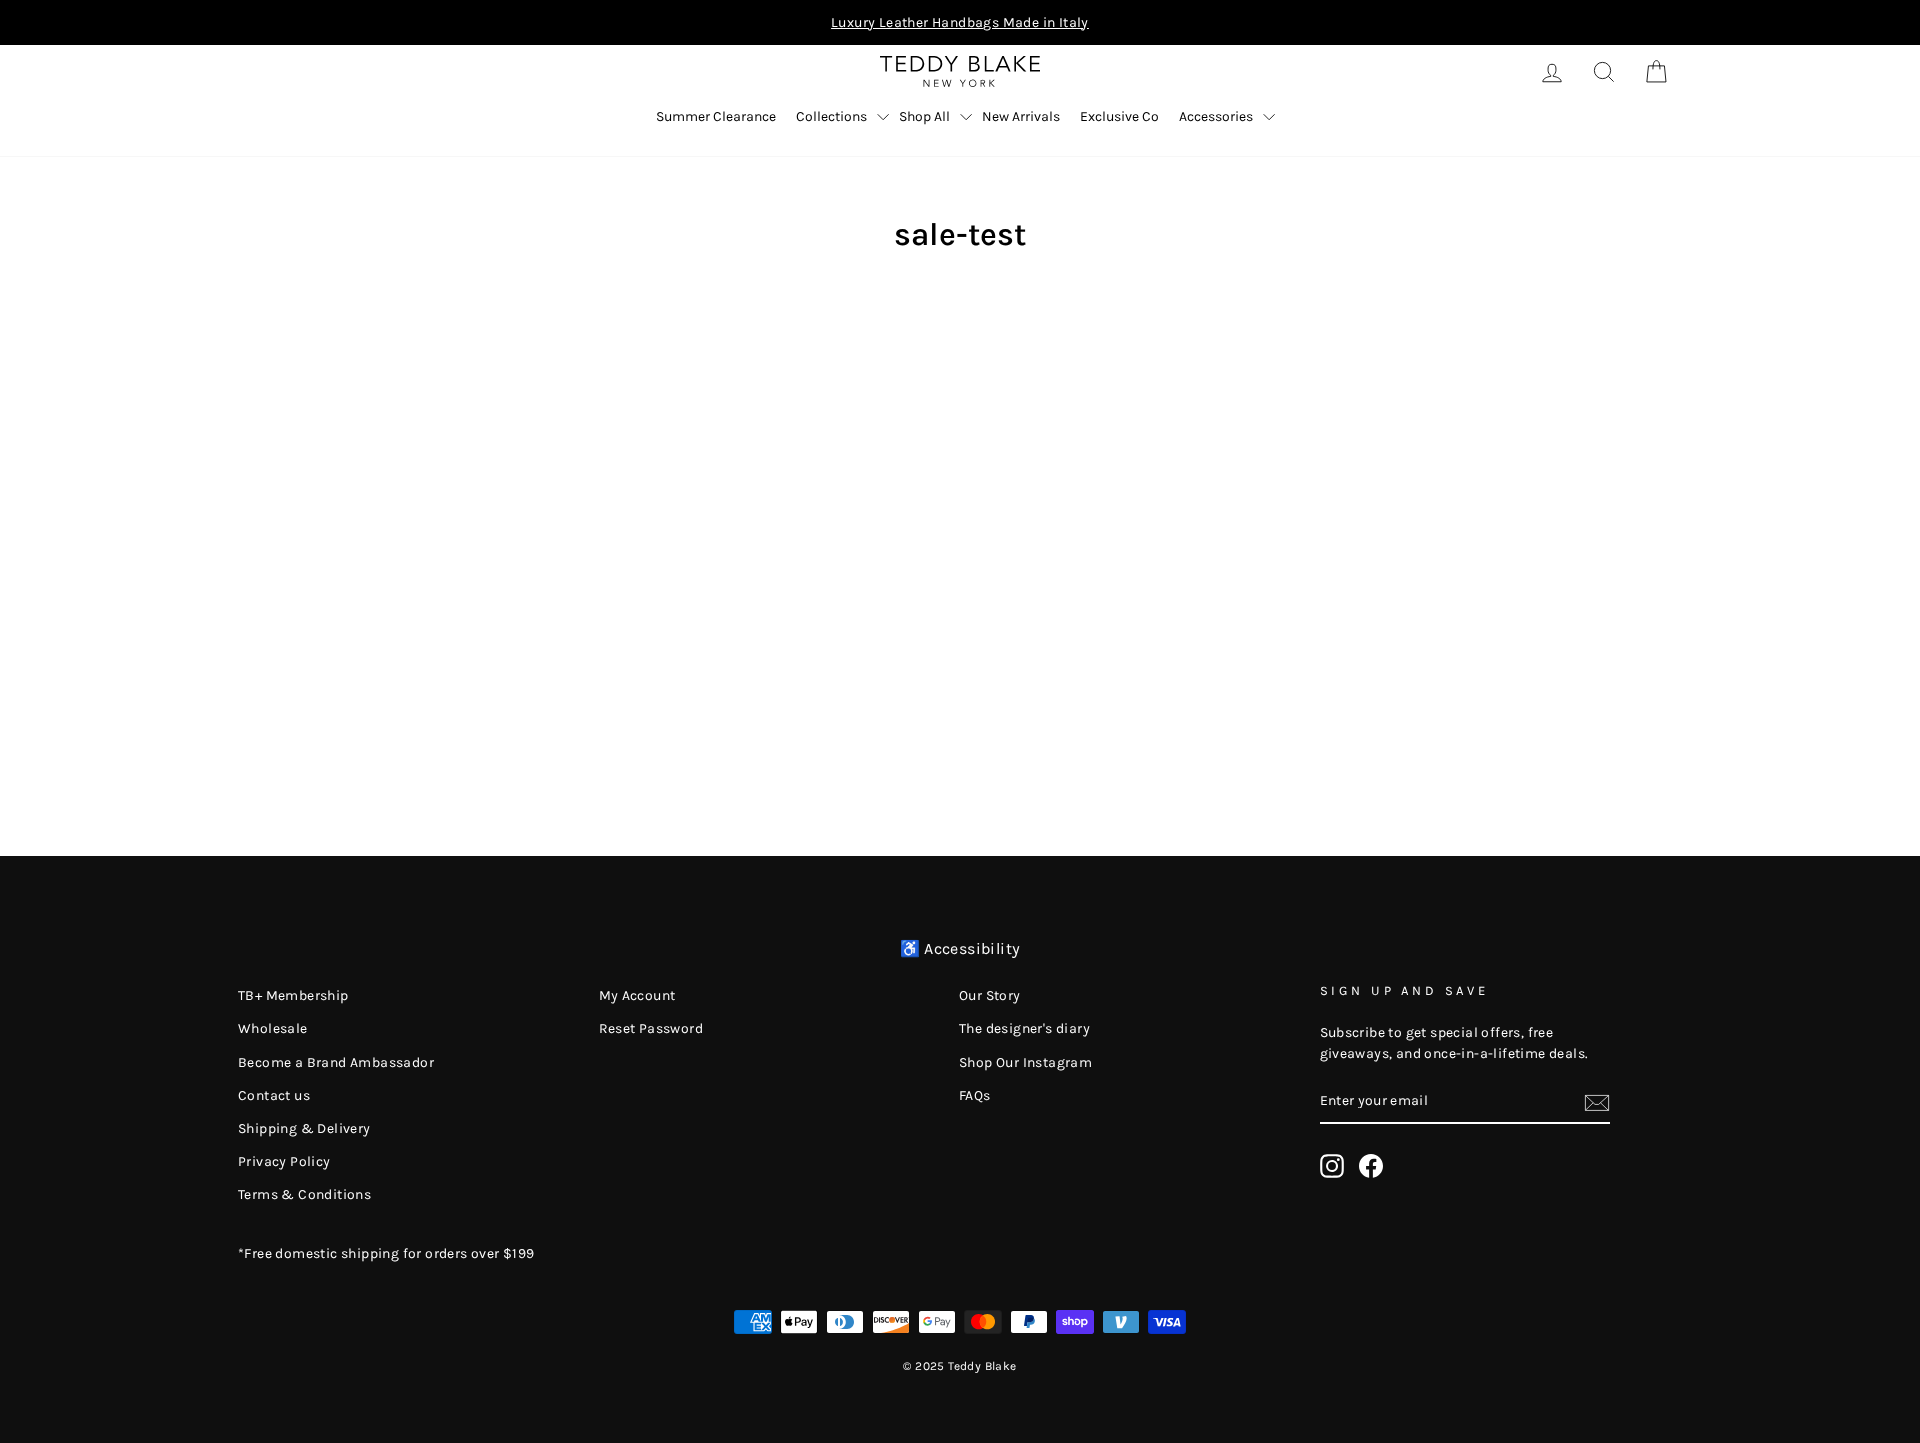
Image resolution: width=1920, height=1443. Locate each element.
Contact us (274, 1095)
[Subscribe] (1597, 1102)
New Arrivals (1021, 116)
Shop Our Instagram (1025, 1062)
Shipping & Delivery (304, 1128)
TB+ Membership (293, 995)
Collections (831, 116)
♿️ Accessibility (960, 948)
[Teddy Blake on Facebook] (1371, 1166)
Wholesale (273, 1028)
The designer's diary (1024, 1028)
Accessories (1216, 116)
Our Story (990, 995)
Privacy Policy (284, 1161)
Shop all (924, 116)
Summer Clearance (716, 116)
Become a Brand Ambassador (336, 1062)
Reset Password (651, 1028)
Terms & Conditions (304, 1194)
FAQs (975, 1095)
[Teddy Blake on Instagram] (1332, 1166)
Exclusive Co (1119, 116)
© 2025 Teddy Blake (959, 1366)
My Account (637, 995)
